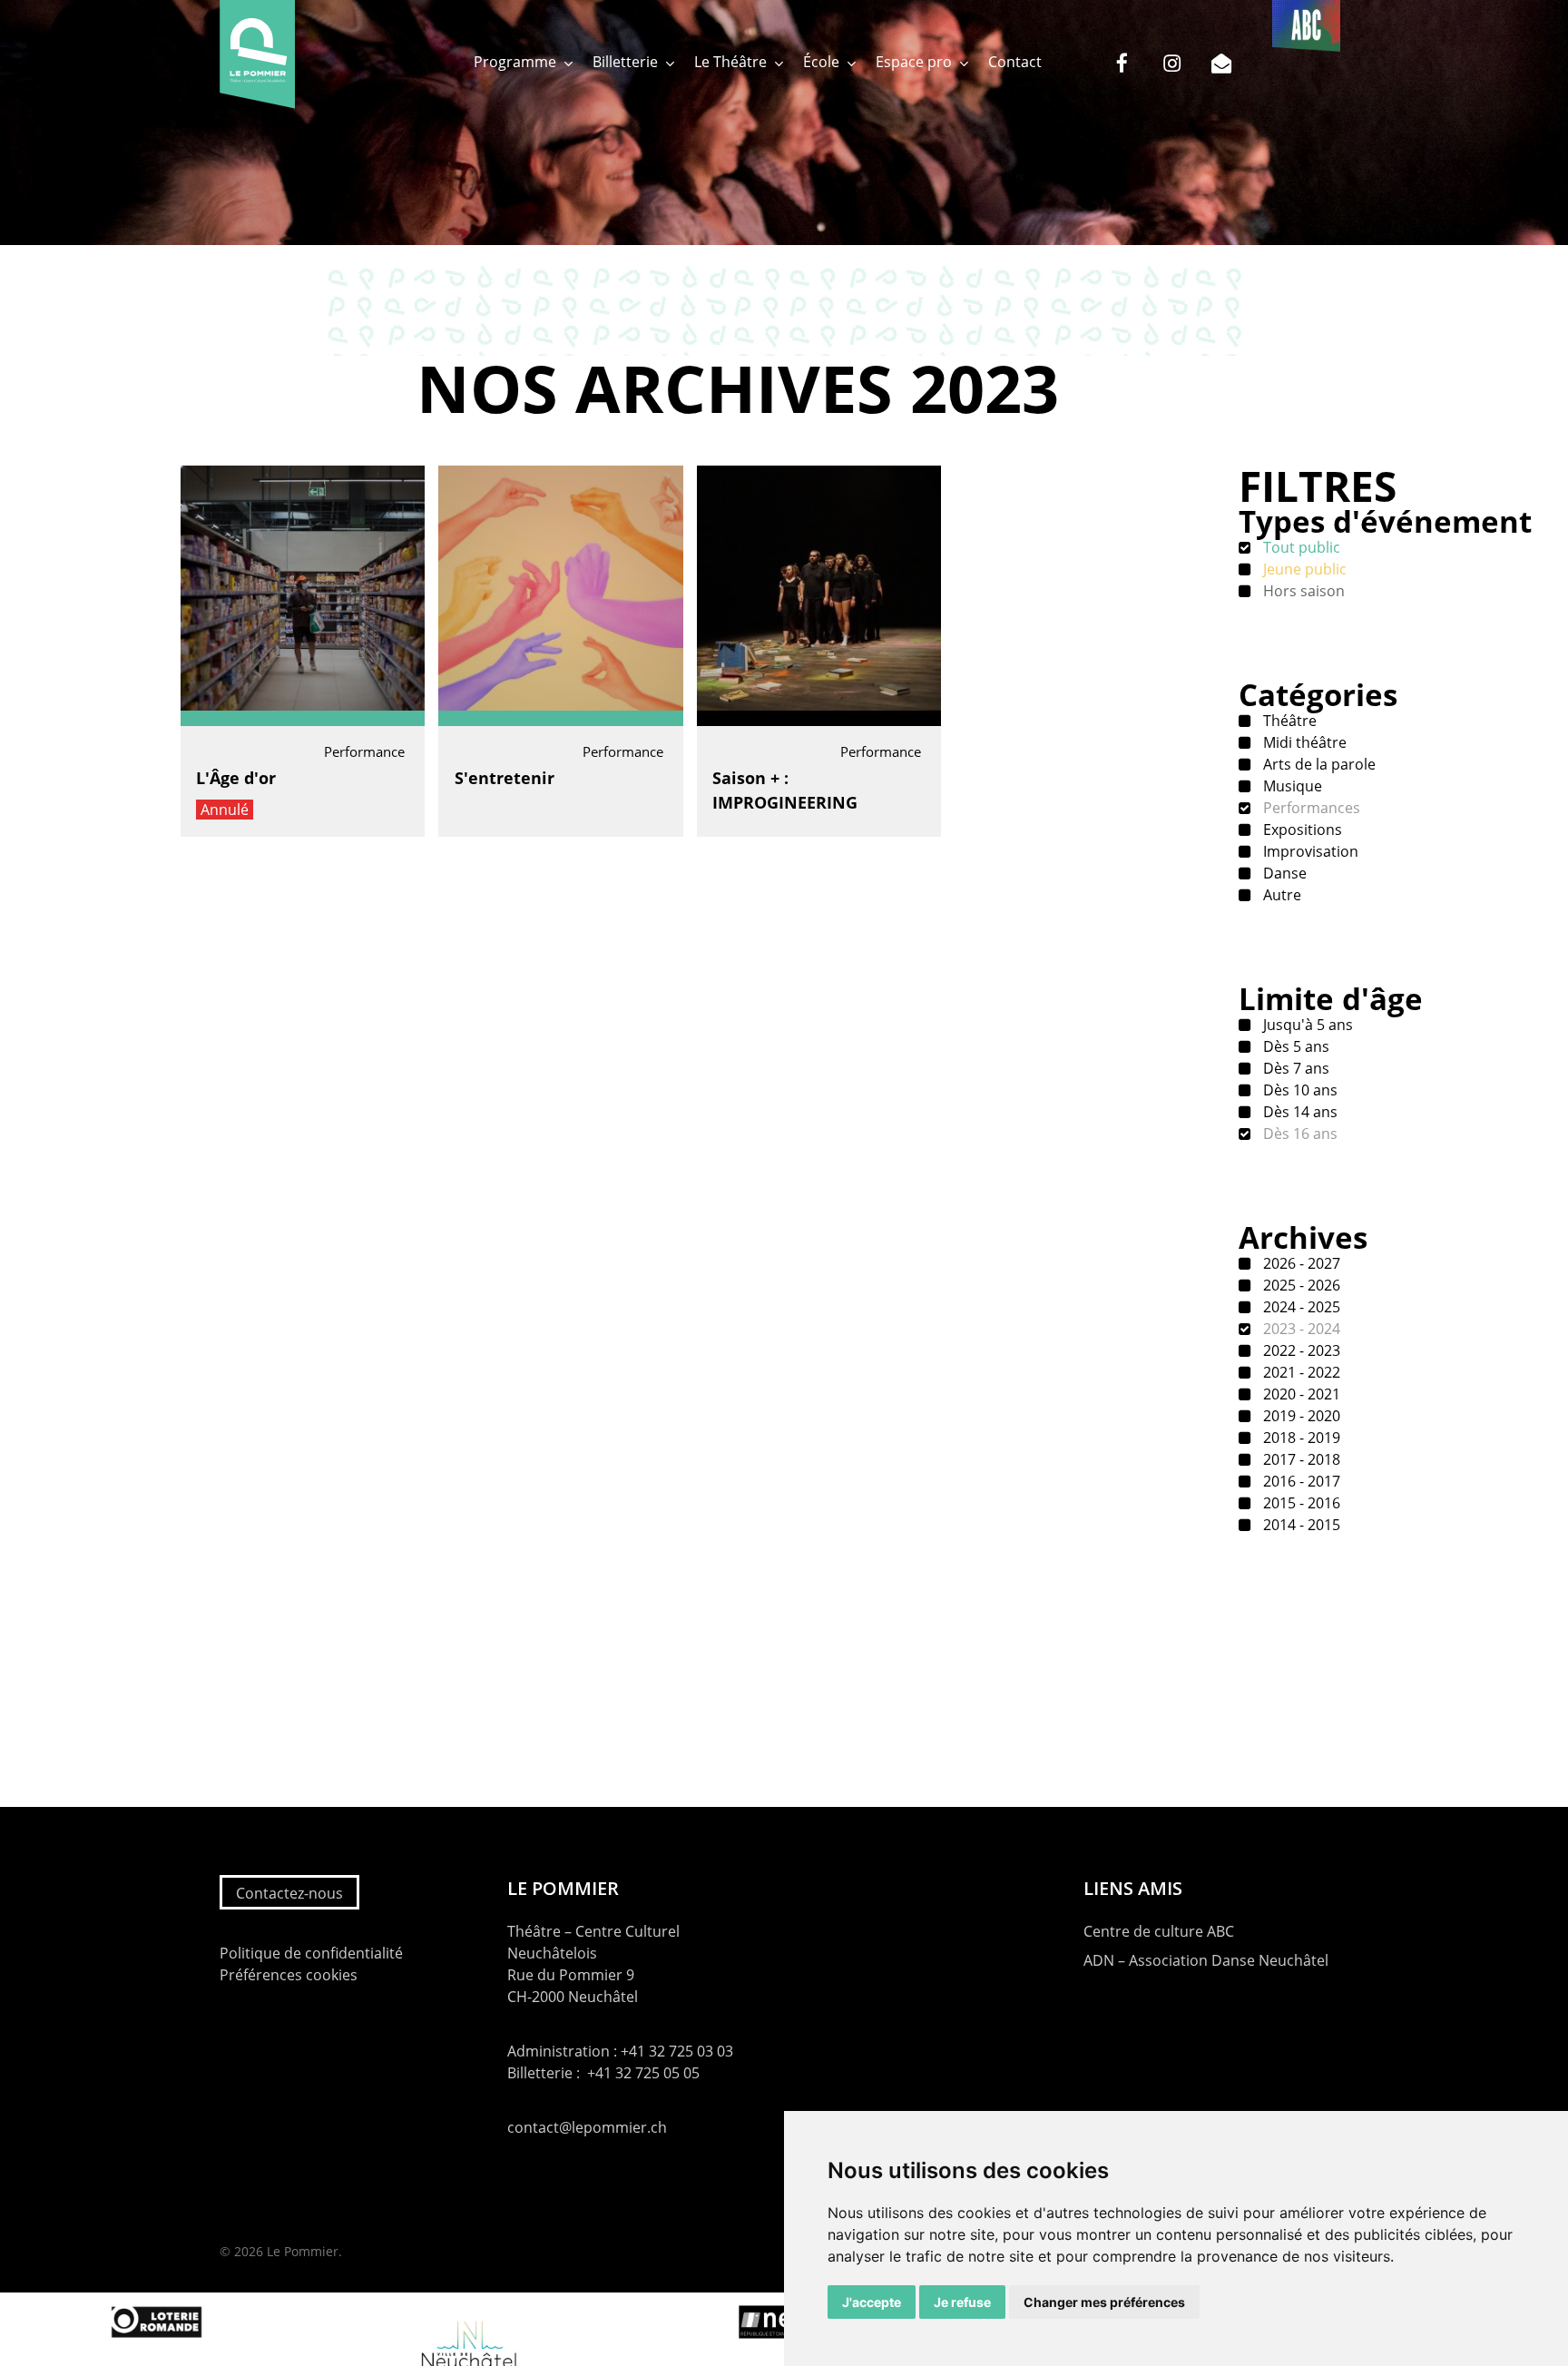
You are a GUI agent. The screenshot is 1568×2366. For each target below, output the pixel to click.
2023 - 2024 (1300, 1329)
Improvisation (1309, 851)
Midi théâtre (1303, 742)
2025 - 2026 (1300, 1285)
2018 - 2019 (1300, 1438)
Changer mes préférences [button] (1104, 2302)
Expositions (1301, 830)
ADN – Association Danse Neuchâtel (1206, 1960)
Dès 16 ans (1298, 1134)
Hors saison (1302, 591)
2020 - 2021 (1300, 1394)
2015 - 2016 (1300, 1503)
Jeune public (1303, 569)
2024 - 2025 (1300, 1307)
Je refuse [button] (962, 2302)
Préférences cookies (289, 1975)
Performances (1310, 808)
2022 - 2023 (1300, 1350)
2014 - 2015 (1300, 1525)
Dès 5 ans (1294, 1046)
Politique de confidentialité (311, 1953)
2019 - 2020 (1300, 1416)
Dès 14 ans (1298, 1112)
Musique (1291, 786)
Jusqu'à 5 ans (1306, 1025)
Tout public (1300, 547)
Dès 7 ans (1294, 1068)
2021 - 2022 (1300, 1372)
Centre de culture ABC (1159, 1931)
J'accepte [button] (872, 2302)
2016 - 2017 (1300, 1481)
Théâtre (1288, 721)
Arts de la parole (1318, 764)
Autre (1280, 895)
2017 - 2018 (1300, 1459)
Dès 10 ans (1298, 1090)
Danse (1283, 873)
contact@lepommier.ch (587, 2127)
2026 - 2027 (1300, 1263)
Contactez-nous (289, 1893)
